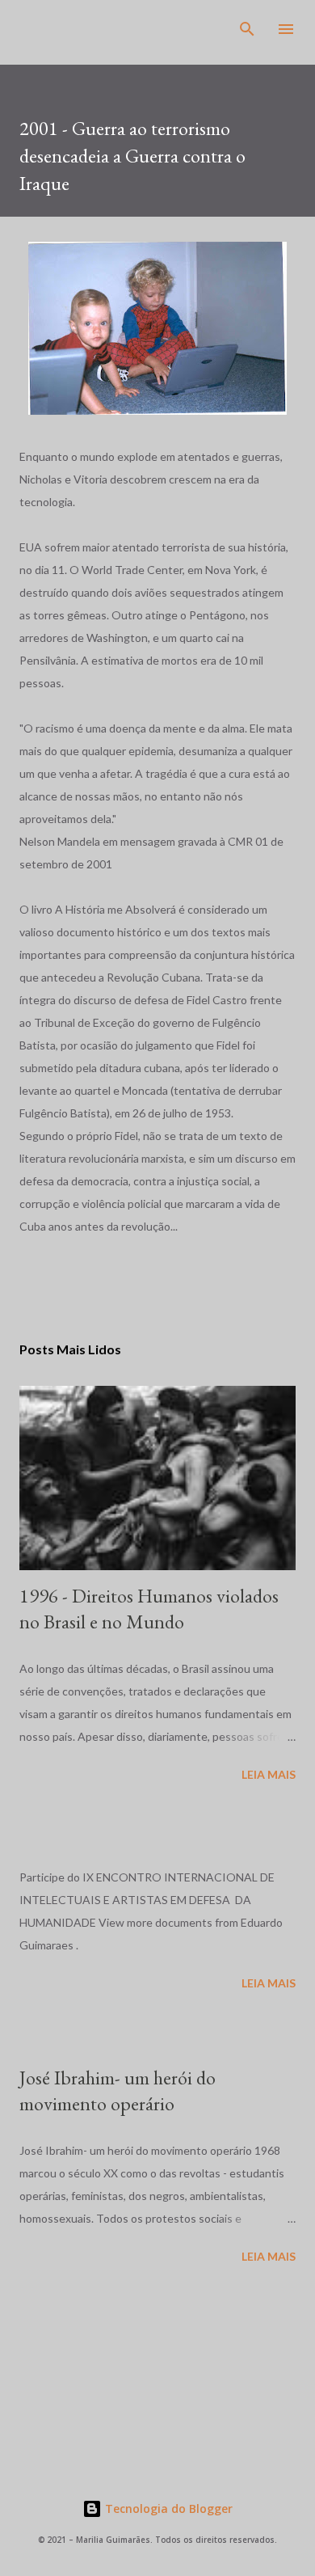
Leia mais (269, 1774)
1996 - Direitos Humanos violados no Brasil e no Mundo (149, 1609)
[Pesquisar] (247, 29)
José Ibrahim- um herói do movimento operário (118, 2090)
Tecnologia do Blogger (167, 2508)
